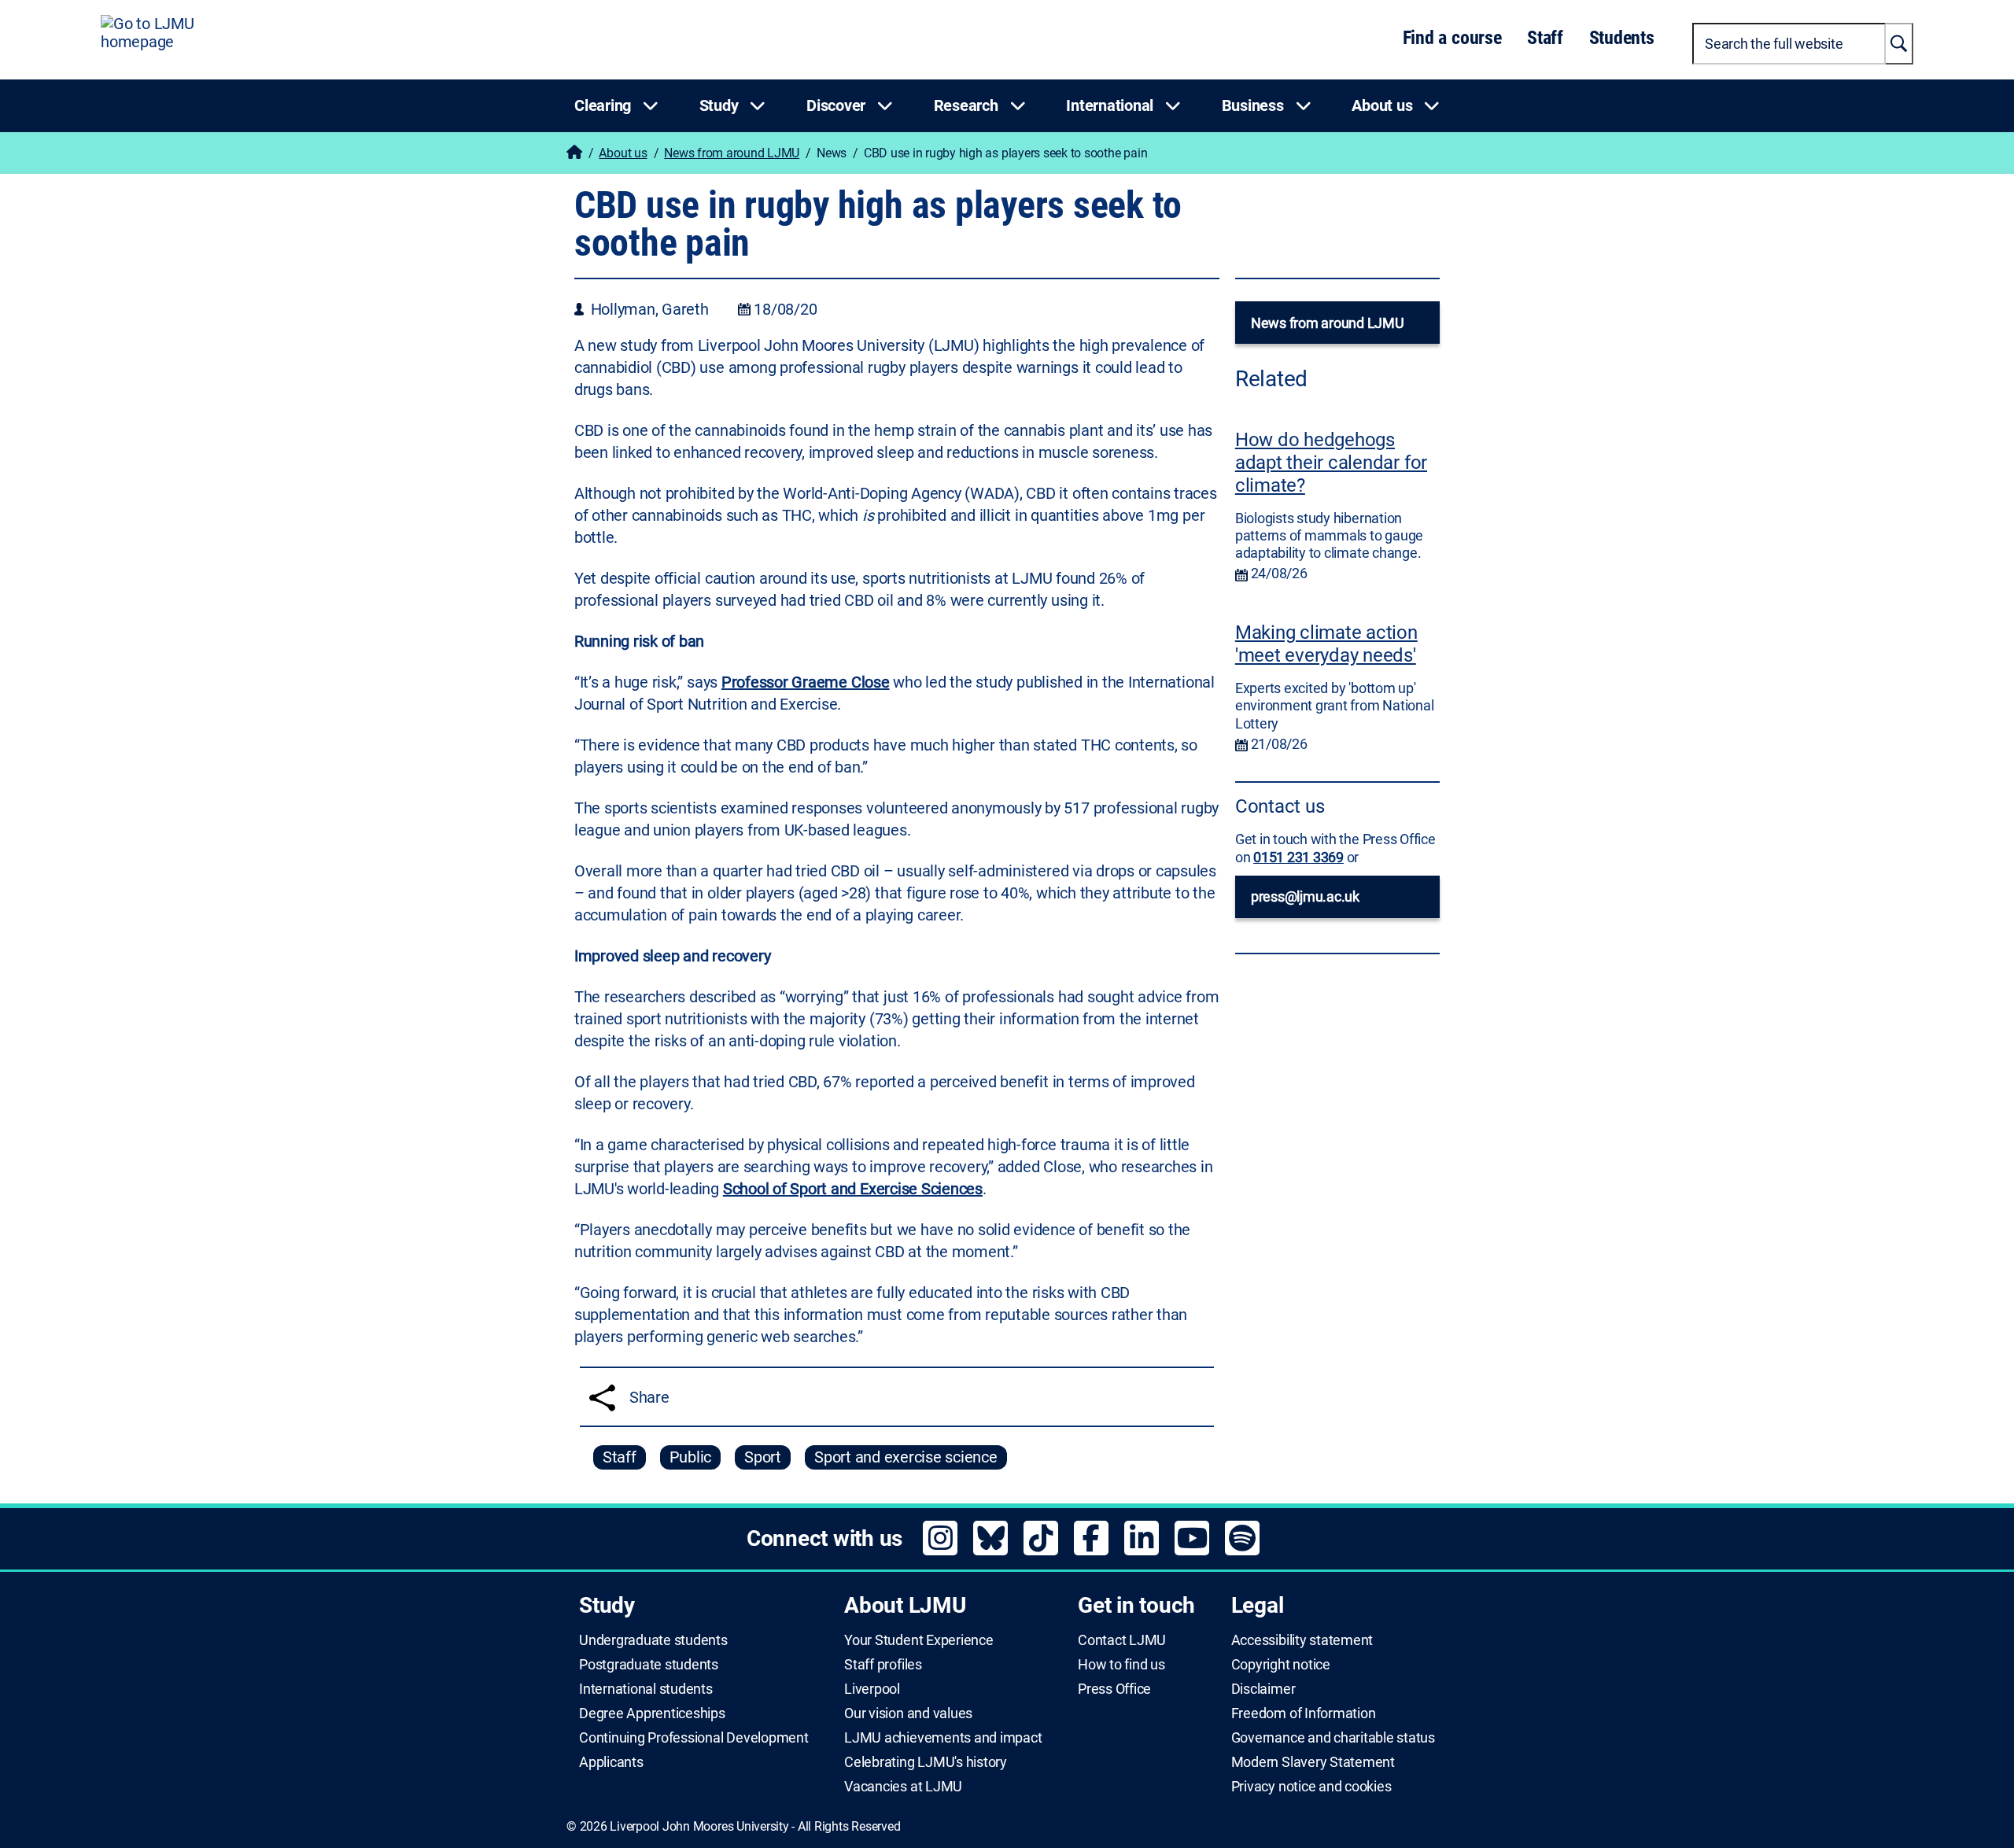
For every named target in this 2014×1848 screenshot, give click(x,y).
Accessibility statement (1302, 1640)
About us (623, 153)
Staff (1545, 38)
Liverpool (872, 1689)
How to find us (1121, 1665)
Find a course (1452, 38)
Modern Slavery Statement (1313, 1762)
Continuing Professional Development (694, 1738)
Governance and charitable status (1333, 1738)
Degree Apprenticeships (652, 1713)
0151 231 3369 (1298, 857)
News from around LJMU (732, 153)
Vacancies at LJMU (903, 1787)
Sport (763, 1457)
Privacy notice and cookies (1311, 1787)
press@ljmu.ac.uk (1305, 896)
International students (646, 1689)
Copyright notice (1281, 1665)
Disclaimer (1263, 1689)
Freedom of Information (1304, 1713)
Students (1622, 38)
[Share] (602, 1398)
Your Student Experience (918, 1640)
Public (691, 1457)
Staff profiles (883, 1665)
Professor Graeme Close (806, 682)
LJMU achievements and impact (943, 1738)
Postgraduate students (649, 1665)
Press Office (1114, 1689)
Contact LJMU (1122, 1640)
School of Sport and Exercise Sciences (853, 1189)
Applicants (611, 1762)
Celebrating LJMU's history (926, 1762)
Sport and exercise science (906, 1457)
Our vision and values (908, 1713)
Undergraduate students (653, 1640)
